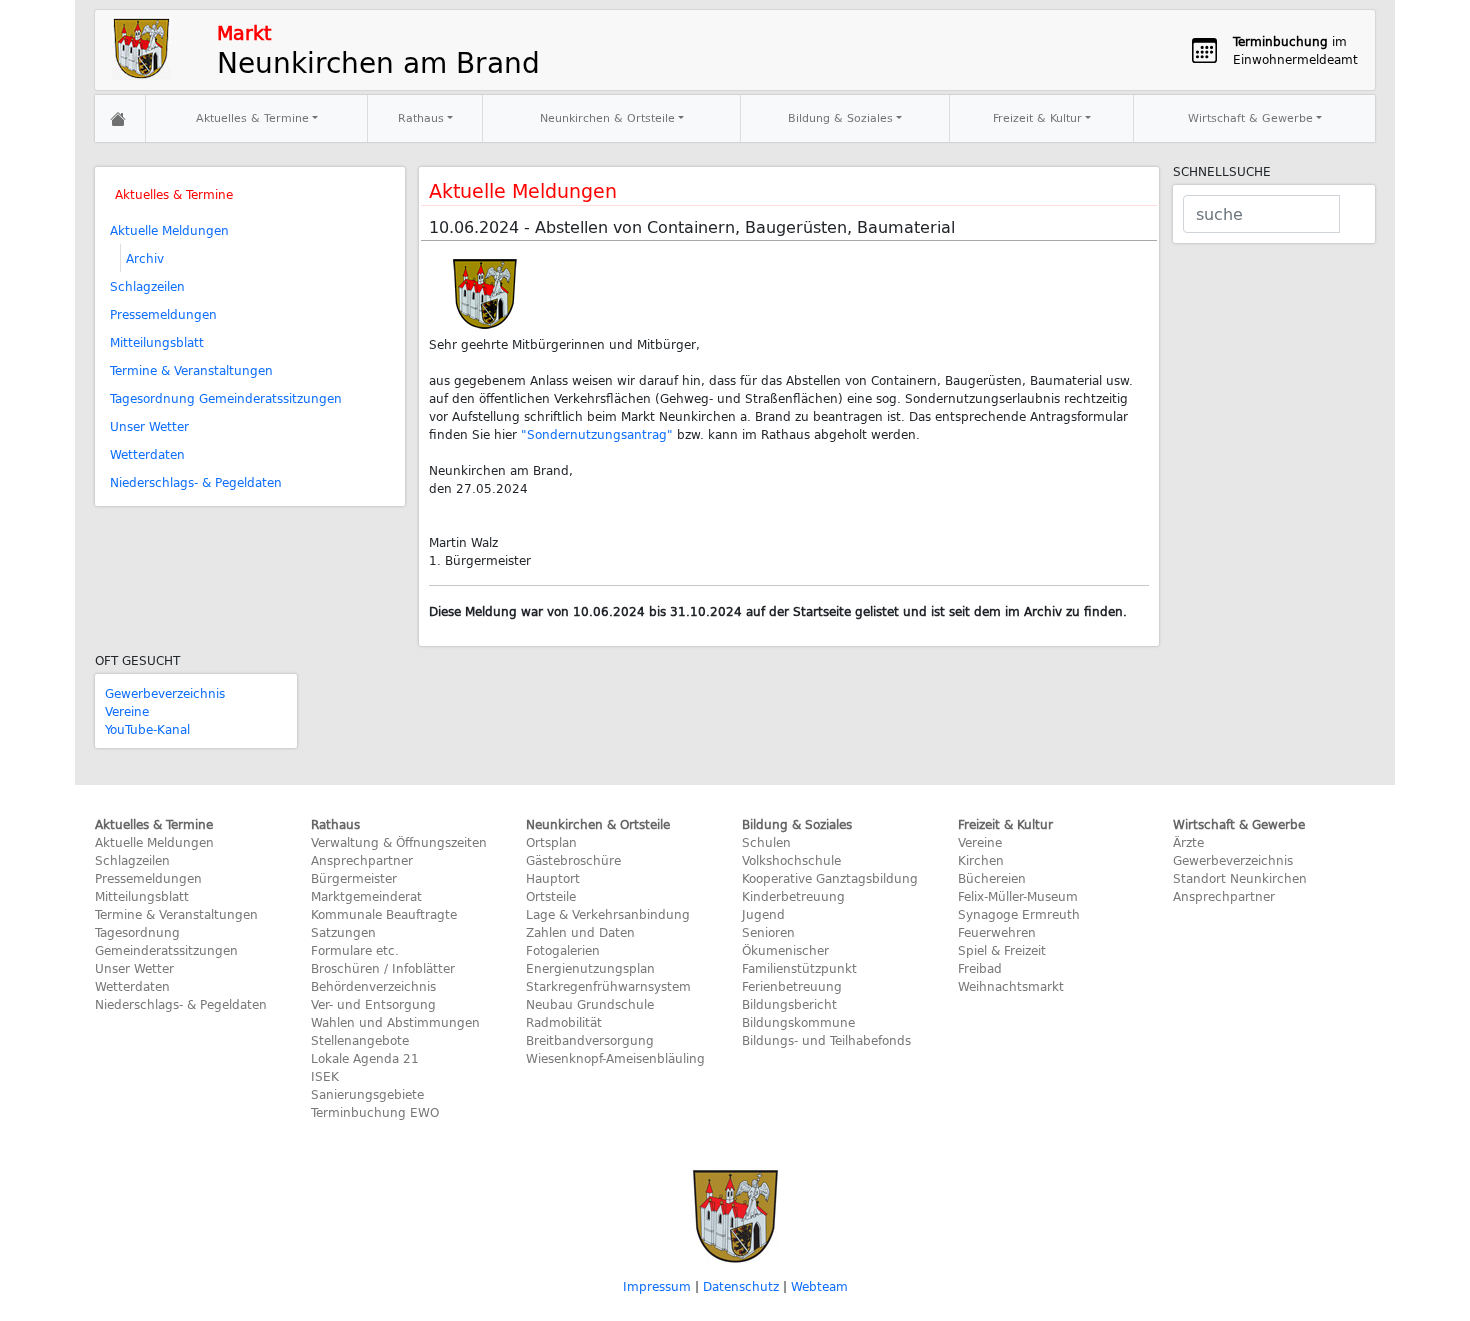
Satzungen (343, 932)
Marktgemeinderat (366, 896)
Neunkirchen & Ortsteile (607, 117)
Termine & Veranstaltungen (191, 370)
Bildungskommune (798, 1022)
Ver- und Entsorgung (373, 1004)
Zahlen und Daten (580, 932)
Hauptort (553, 878)
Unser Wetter (149, 426)
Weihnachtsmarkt (1011, 986)
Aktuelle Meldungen (169, 230)
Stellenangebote (360, 1040)
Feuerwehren (997, 932)
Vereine (127, 711)
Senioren (768, 932)
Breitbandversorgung (590, 1040)
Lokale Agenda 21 (365, 1058)
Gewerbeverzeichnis (165, 693)
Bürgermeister (354, 878)
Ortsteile (551, 896)
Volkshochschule (791, 860)
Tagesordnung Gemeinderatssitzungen (226, 398)
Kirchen (981, 860)
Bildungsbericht (789, 1004)
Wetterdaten (147, 454)
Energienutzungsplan (590, 968)
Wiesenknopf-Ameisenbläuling (615, 1058)
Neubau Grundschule (590, 1004)
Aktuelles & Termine (252, 117)
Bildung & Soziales (840, 117)
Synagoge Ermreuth (1019, 914)
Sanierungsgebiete (367, 1094)
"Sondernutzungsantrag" (597, 434)
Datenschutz (741, 1286)
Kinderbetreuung (793, 896)
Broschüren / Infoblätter (383, 968)
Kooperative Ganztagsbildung (830, 878)
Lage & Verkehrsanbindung (608, 914)
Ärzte (1188, 842)
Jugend (763, 914)
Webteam (819, 1286)
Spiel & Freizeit (1002, 950)
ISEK (325, 1076)
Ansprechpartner (362, 860)
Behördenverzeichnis (373, 986)
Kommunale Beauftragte (384, 914)
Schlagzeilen (147, 286)
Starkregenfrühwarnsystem (608, 986)
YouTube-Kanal (147, 729)
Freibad (980, 968)
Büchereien (992, 878)
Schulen (766, 842)
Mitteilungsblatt (157, 342)
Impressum (657, 1286)
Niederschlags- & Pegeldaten (196, 482)
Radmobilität (564, 1022)
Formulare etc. (355, 950)
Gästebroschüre (573, 860)
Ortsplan (551, 842)
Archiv (145, 258)
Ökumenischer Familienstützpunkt (799, 959)
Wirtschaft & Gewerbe (1250, 117)
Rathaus (421, 117)
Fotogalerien (563, 950)
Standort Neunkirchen (1240, 878)
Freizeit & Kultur (1037, 117)
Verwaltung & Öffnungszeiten (399, 842)
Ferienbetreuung (792, 986)
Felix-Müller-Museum (1018, 896)
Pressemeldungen (163, 314)
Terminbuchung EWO (375, 1112)
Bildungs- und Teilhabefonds (826, 1040)
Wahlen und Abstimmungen (395, 1022)
